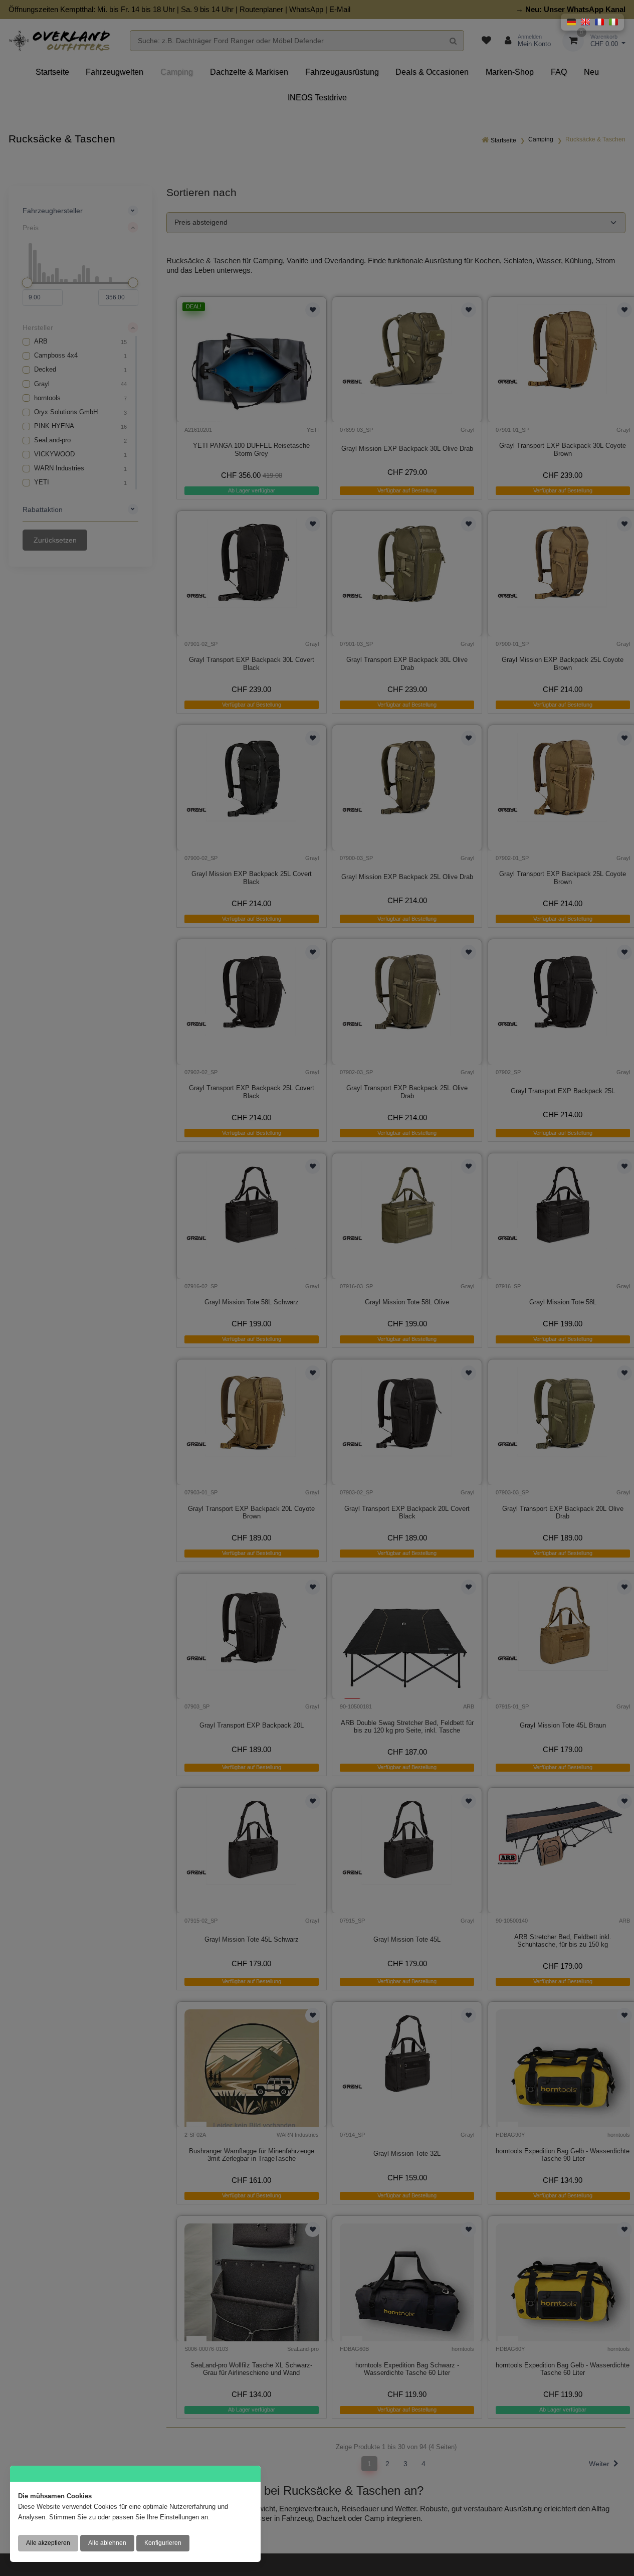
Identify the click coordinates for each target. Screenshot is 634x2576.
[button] (571, 22)
